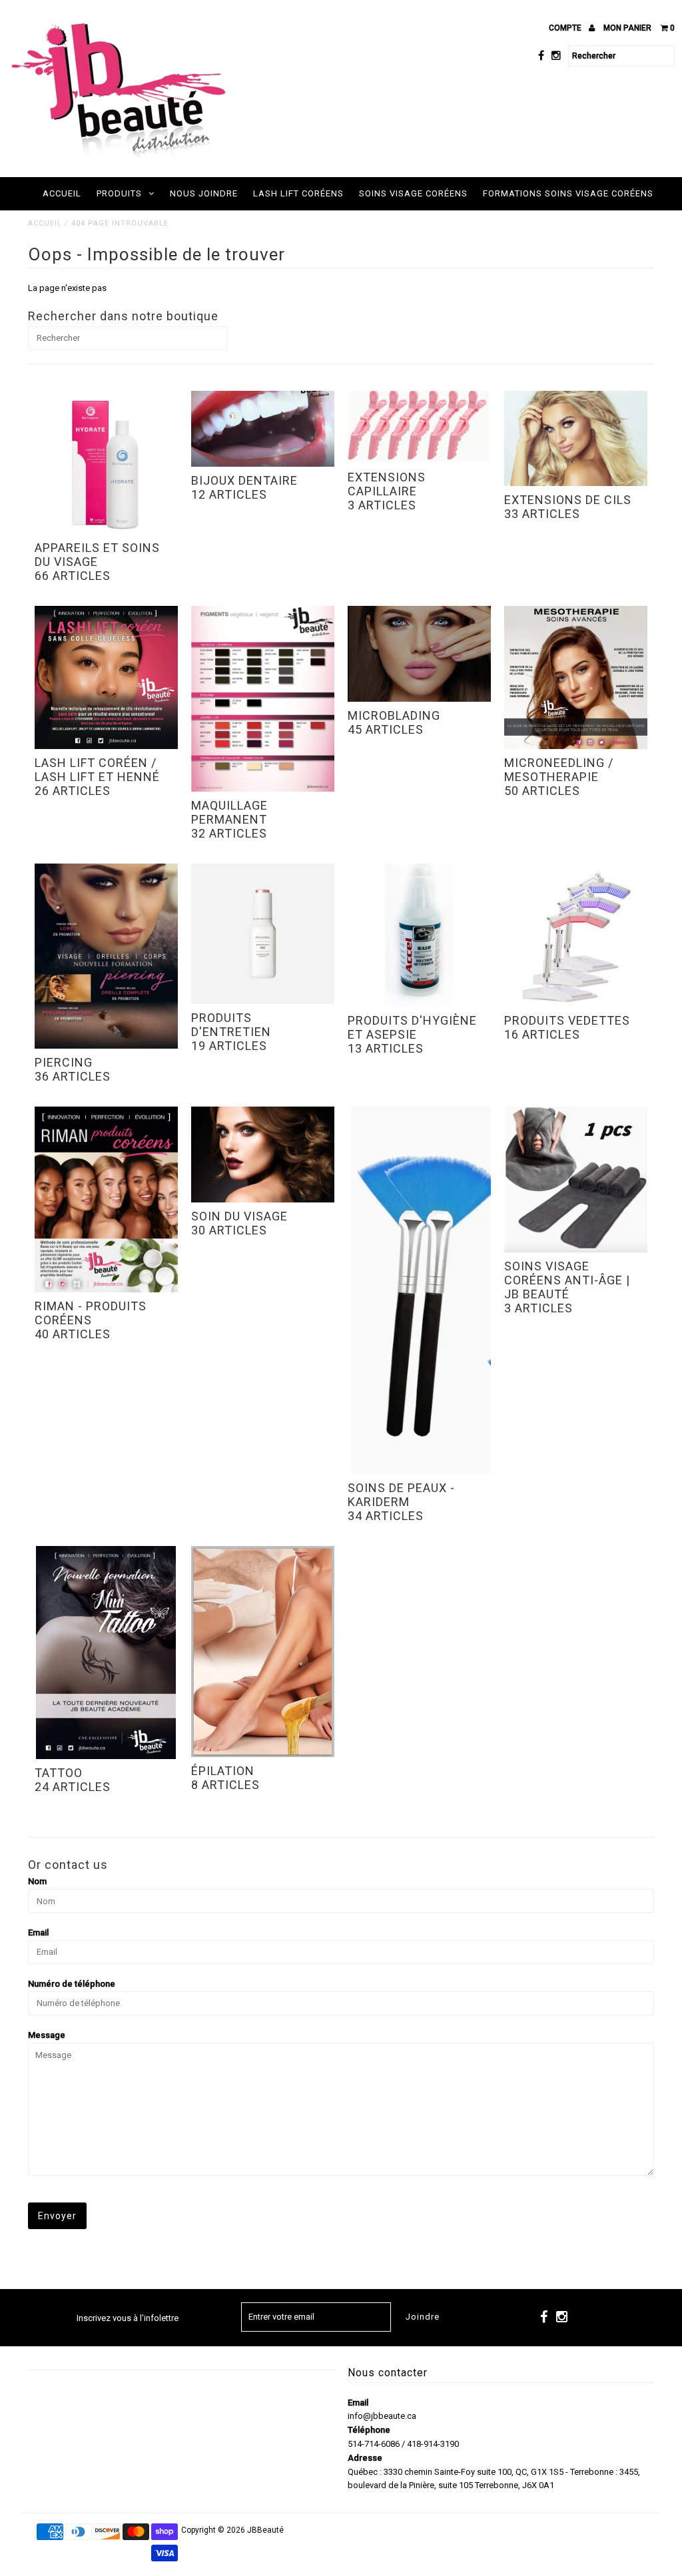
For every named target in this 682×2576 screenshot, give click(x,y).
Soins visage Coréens (413, 193)
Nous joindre (204, 193)
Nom (37, 1881)
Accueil (62, 193)
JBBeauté (265, 2530)
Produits (119, 193)
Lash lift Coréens (298, 193)
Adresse (365, 2458)
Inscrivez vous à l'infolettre (128, 2318)
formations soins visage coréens (568, 193)
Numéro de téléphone (72, 1984)
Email (38, 1932)
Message (47, 2035)
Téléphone (369, 2430)
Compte (566, 28)
